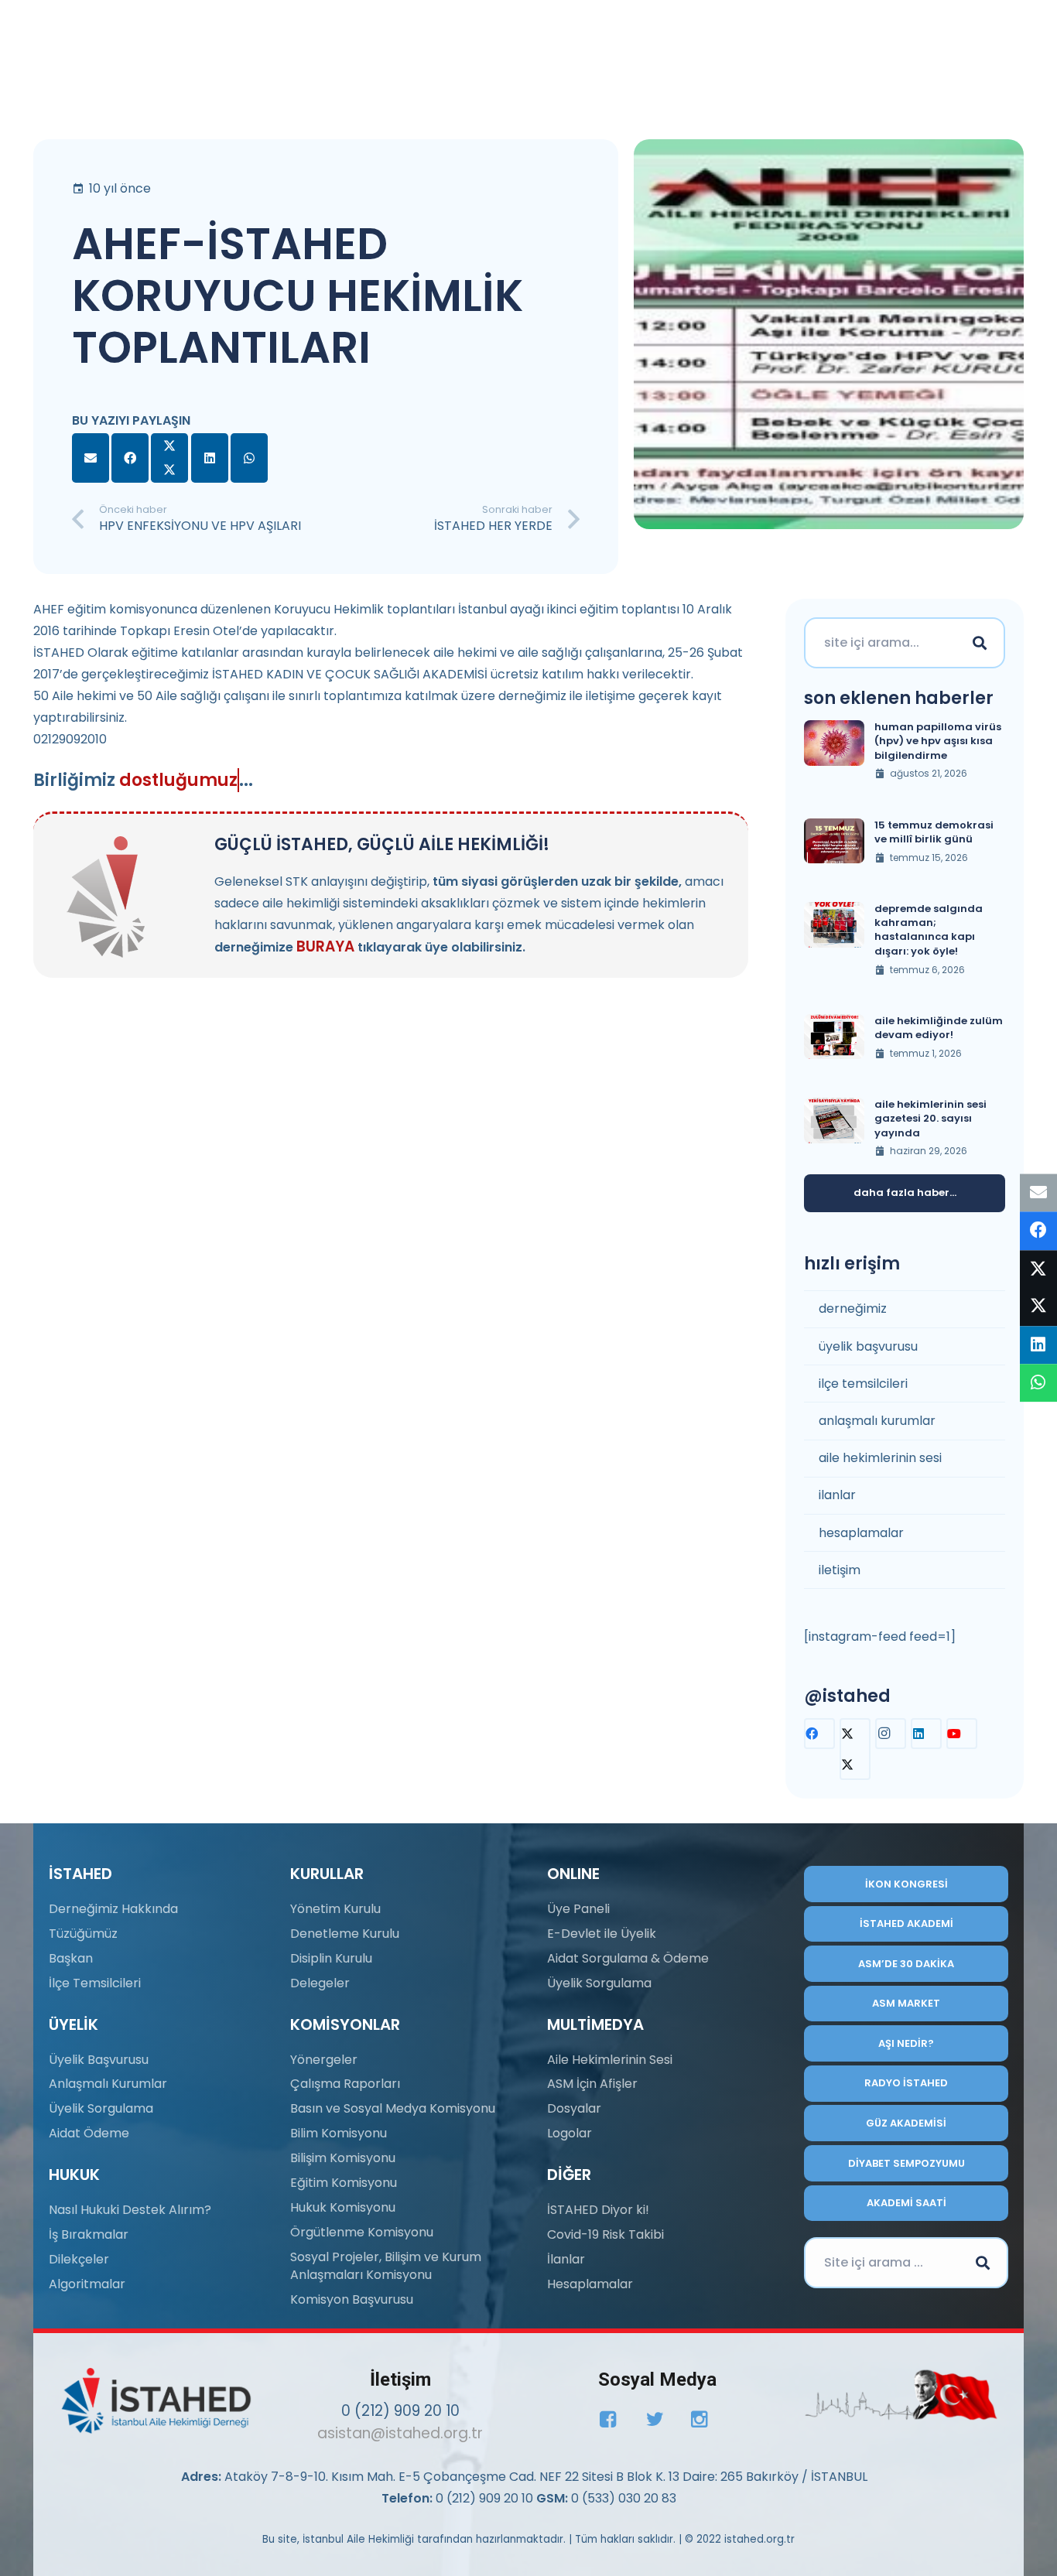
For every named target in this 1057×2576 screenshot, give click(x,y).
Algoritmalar (87, 2284)
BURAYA (325, 946)
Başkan (71, 1958)
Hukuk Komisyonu (343, 2207)
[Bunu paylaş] (130, 458)
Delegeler (320, 1983)
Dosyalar (574, 2108)
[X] (855, 1749)
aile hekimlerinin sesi (880, 1458)
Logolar (570, 2133)
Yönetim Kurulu (335, 1909)
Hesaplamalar (590, 2284)
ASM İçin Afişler (592, 2084)
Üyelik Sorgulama (101, 2108)
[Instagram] (891, 1734)
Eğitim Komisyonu (344, 2183)
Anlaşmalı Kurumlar (108, 2084)
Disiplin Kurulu (331, 1958)
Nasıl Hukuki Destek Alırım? (130, 2210)
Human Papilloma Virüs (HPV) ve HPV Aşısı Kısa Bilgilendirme (938, 741)
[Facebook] (819, 1734)
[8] (901, 2395)
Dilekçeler (79, 2259)
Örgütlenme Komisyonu (362, 2232)
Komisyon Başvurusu (352, 2299)
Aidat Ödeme (89, 2133)
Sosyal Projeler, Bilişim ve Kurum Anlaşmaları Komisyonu (386, 2265)
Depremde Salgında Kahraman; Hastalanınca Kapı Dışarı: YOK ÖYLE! (929, 930)
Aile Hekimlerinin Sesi (610, 2060)
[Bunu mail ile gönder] (91, 458)
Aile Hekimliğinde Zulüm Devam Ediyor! (939, 1028)
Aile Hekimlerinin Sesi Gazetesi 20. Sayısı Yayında (930, 1118)
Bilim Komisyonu (339, 2133)
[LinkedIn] (926, 1734)
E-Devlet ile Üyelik (602, 1934)
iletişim (840, 1570)
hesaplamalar (861, 1533)
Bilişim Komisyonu (343, 2158)
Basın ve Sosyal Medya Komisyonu (393, 2108)
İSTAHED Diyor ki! (598, 2210)
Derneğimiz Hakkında (113, 1909)
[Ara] (980, 643)
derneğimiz (853, 1308)
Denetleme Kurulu (345, 1934)
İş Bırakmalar (89, 2234)
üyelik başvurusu (868, 1346)
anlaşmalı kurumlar (877, 1421)
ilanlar (837, 1495)
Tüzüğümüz (83, 1934)
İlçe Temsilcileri (95, 1983)
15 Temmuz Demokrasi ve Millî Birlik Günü (934, 832)
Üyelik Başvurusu (99, 2060)
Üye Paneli (578, 1909)
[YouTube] (962, 1734)
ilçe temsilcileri (863, 1384)
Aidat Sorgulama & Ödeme (628, 1958)
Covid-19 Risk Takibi (605, 2234)
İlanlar (566, 2259)
